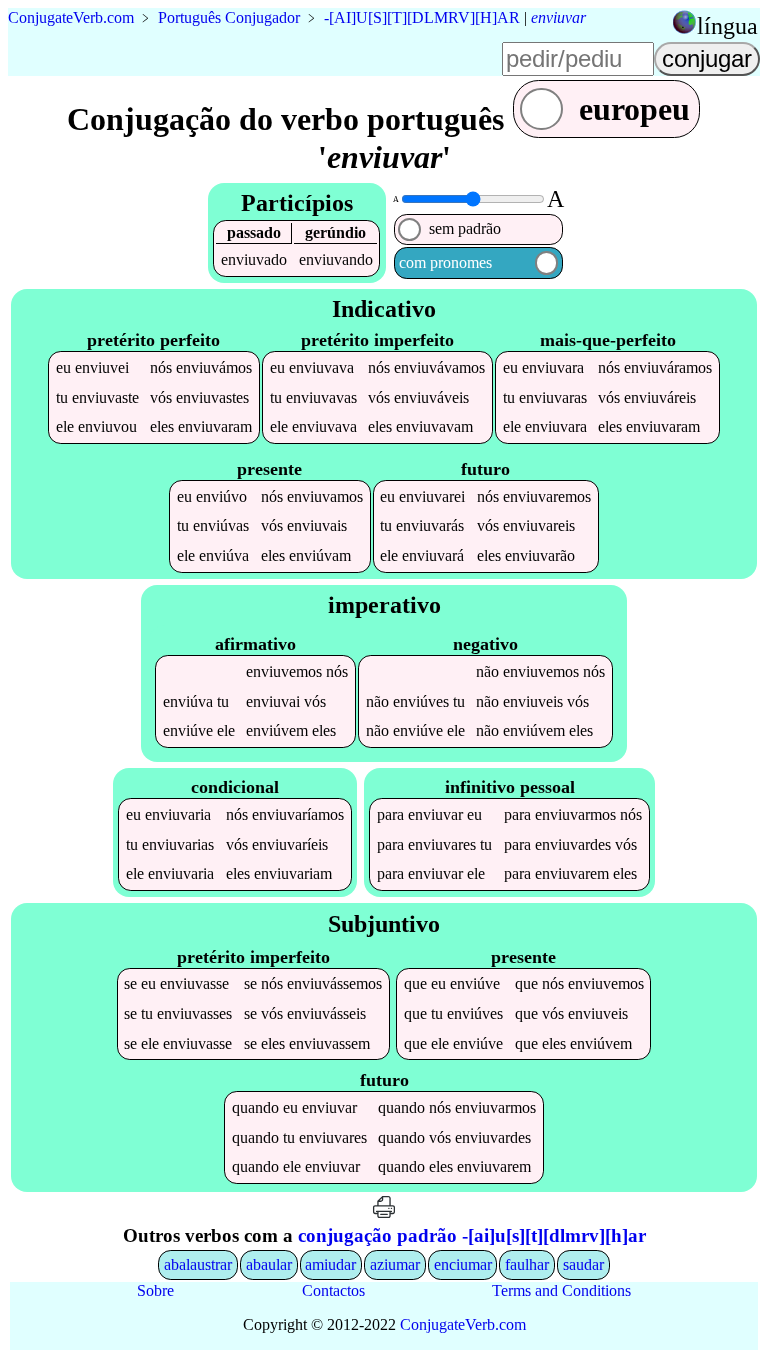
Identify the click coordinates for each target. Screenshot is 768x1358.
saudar (583, 1264)
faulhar (527, 1264)
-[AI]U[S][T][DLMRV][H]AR (422, 17)
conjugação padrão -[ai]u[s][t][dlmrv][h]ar (472, 1235)
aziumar (395, 1264)
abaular (269, 1264)
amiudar (330, 1264)
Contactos (333, 1290)
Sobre (155, 1290)
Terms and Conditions (561, 1290)
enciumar (463, 1264)
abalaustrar (198, 1264)
